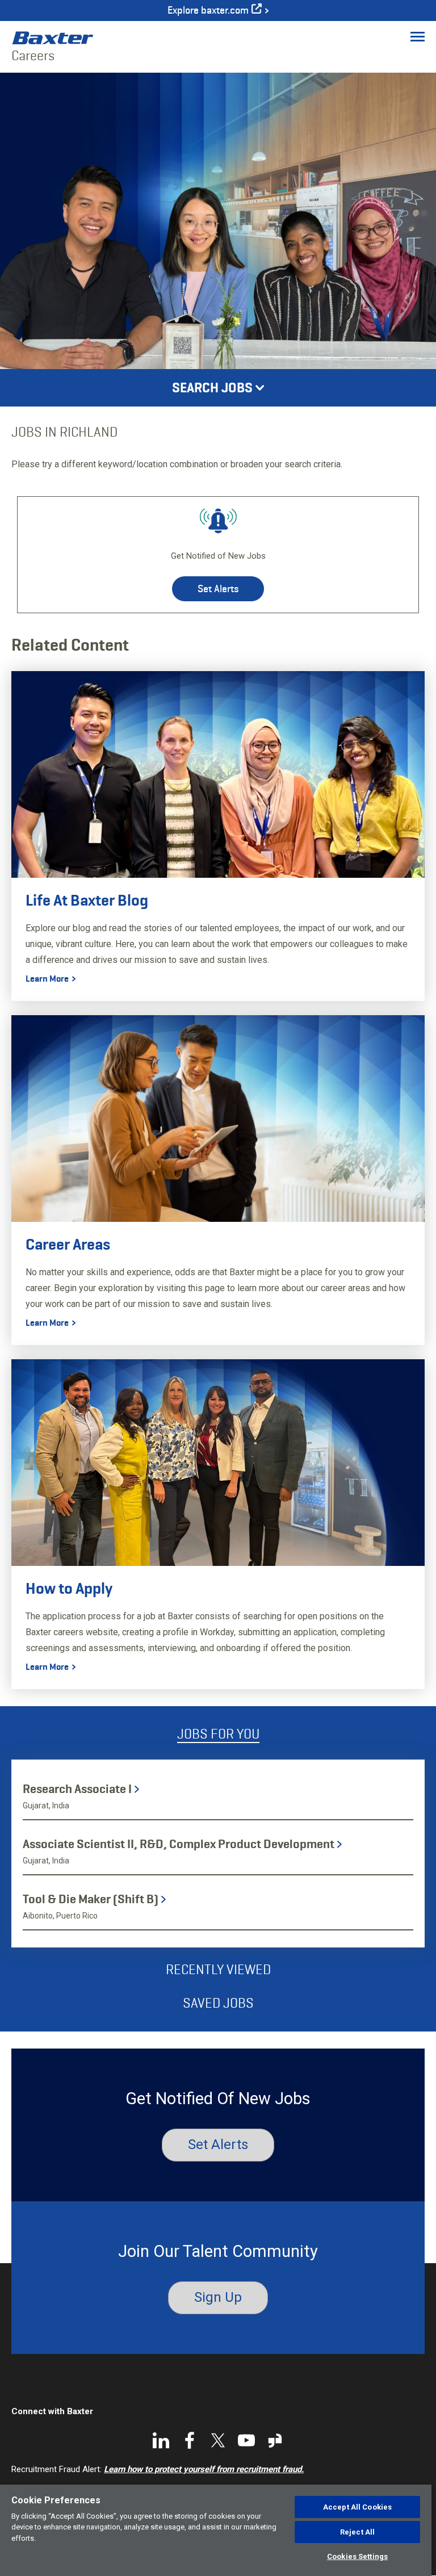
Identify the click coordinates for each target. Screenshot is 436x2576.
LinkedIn (161, 2440)
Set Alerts (218, 589)
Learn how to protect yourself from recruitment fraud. (204, 2469)
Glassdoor (275, 2440)
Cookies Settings (357, 2556)
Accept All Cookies (357, 2507)
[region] (216, 2530)
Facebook (190, 2440)
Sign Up (218, 2297)
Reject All (357, 2532)
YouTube (246, 2440)
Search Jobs (212, 388)
